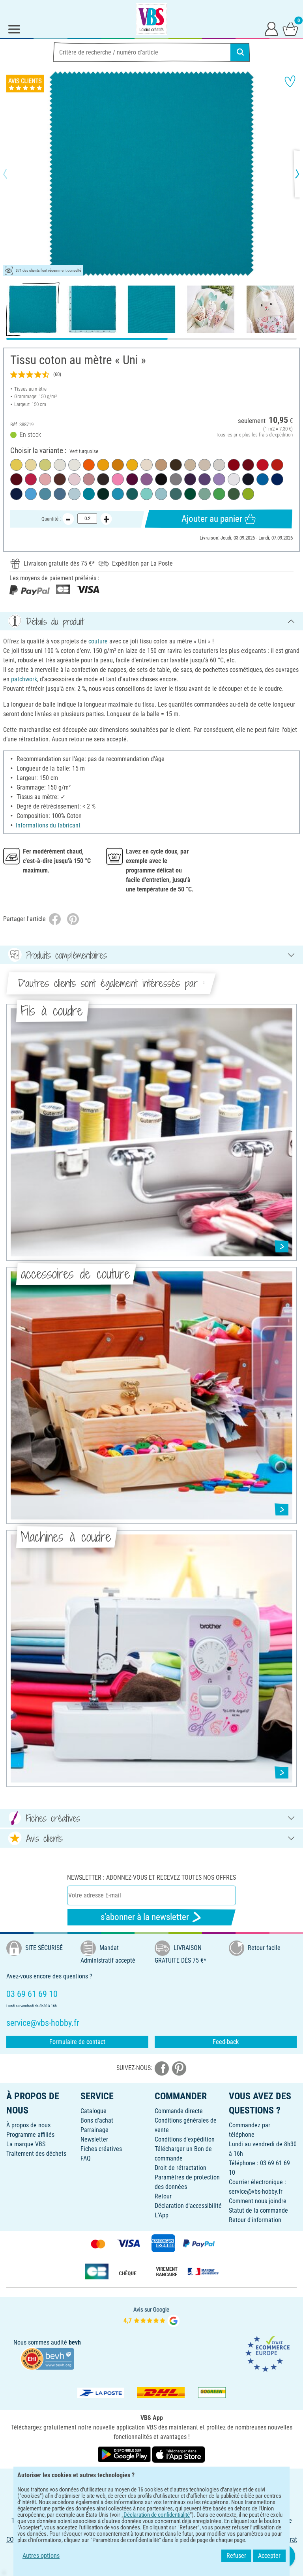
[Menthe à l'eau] (147, 494)
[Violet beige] (147, 479)
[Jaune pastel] (16, 465)
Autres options (41, 2556)
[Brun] (60, 479)
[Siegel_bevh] (47, 2358)
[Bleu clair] (31, 494)
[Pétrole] (263, 479)
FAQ (86, 2158)
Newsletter (94, 2139)
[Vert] (190, 494)
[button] (12, 174)
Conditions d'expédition (185, 2139)
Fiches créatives (101, 2149)
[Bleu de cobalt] (248, 479)
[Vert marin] (176, 494)
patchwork (24, 679)
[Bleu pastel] (74, 494)
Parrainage (94, 2130)
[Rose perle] (74, 479)
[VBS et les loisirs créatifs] (151, 19)
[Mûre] (132, 479)
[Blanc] (234, 479)
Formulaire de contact (77, 2042)
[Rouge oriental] (248, 465)
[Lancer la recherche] (240, 52)
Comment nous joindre (258, 2201)
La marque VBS (26, 2144)
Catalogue (94, 2111)
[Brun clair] (161, 465)
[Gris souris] (176, 479)
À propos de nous (28, 2125)
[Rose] (118, 479)
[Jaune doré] (103, 465)
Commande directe (179, 2111)
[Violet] (205, 479)
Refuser (236, 2556)
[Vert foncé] (103, 494)
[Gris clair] (219, 465)
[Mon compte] (271, 28)
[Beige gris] (205, 465)
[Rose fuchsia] (31, 479)
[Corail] (277, 465)
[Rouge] (234, 465)
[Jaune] (132, 465)
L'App (162, 2215)
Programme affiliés (30, 2135)
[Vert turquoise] (89, 494)
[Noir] (161, 479)
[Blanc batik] (60, 465)
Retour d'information (255, 2220)
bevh (75, 2342)
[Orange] (89, 465)
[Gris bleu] (60, 494)
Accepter (269, 2556)
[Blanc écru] (74, 465)
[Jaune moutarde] (118, 465)
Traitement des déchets (36, 2154)
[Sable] (190, 465)
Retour (163, 2196)
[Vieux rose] (45, 479)
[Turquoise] (118, 494)
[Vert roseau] (234, 494)
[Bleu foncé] (16, 494)
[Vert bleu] (132, 494)
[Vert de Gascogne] (205, 494)
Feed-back (226, 2042)
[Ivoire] (147, 465)
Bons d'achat (97, 2120)
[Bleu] (277, 479)
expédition (282, 435)
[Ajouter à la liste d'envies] (290, 81)
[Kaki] (176, 465)
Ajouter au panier (212, 519)
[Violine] (190, 479)
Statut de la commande (258, 2210)
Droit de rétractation (180, 2168)
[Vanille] (31, 465)
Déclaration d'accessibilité (188, 2206)
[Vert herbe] (219, 494)
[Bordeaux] (16, 479)
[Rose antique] (89, 479)
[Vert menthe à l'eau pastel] (161, 494)
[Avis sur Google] (151, 2316)
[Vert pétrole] (45, 494)
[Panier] (290, 28)
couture (98, 641)
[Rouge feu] (263, 465)
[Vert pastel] (45, 465)
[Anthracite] (103, 479)
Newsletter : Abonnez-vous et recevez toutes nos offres (151, 1877)
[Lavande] (219, 479)
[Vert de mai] (248, 494)
